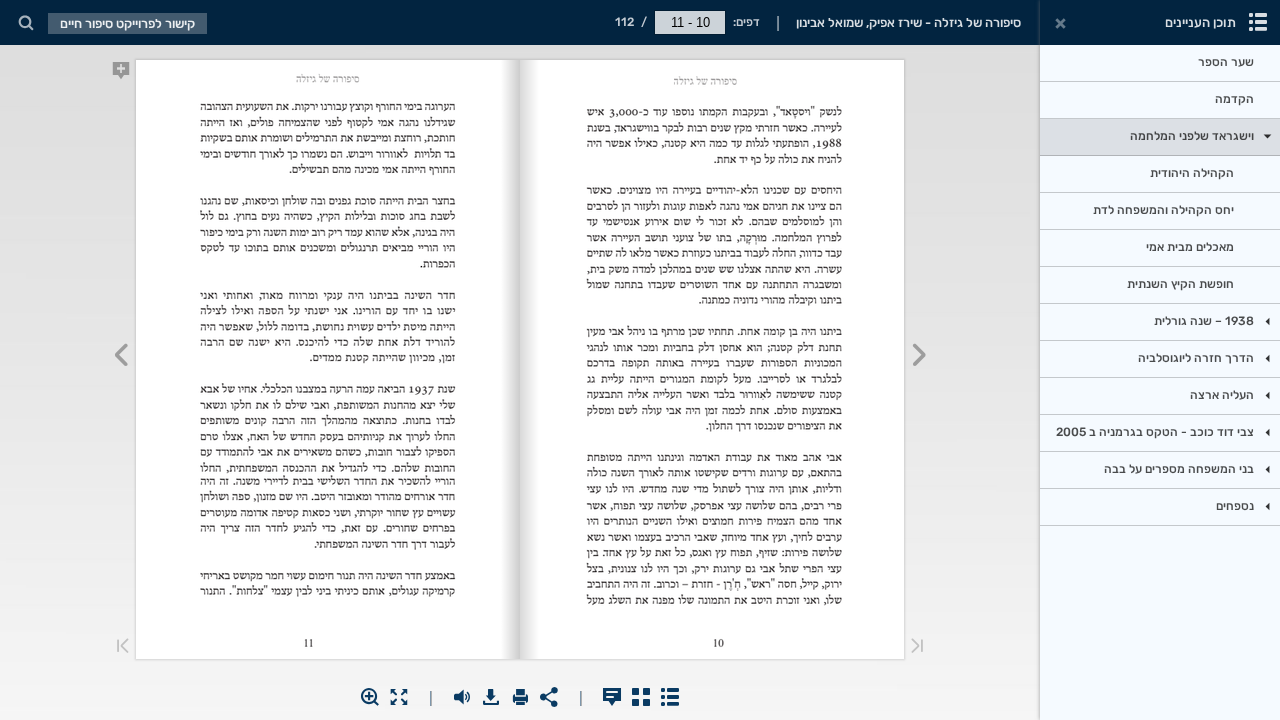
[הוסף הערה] (120, 74)
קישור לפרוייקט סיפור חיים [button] (127, 23)
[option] (1160, 63)
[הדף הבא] (120, 358)
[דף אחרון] (123, 647)
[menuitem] (25, 22)
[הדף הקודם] (919, 358)
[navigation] (690, 22)
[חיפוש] (25, 23)
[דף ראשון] (917, 647)
